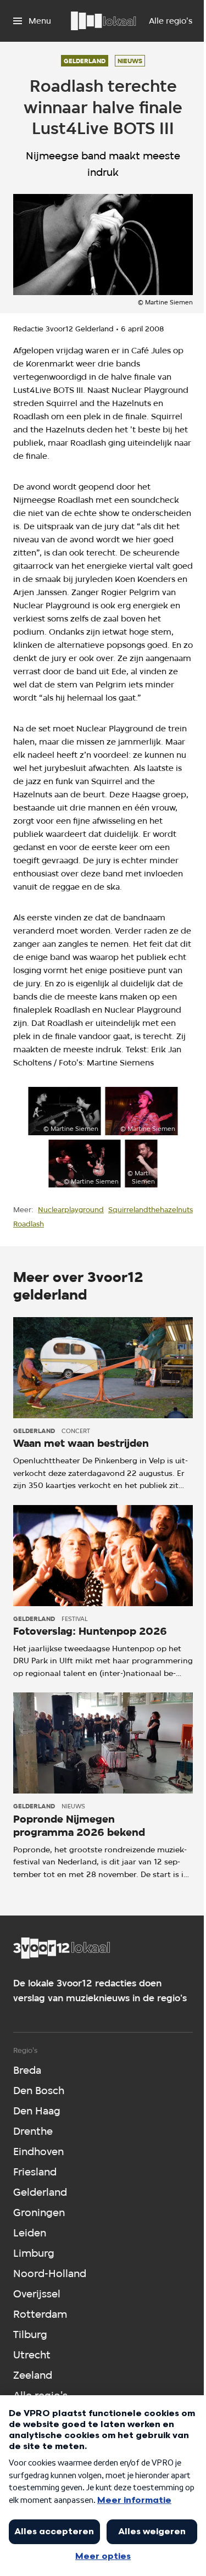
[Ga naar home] (103, 21)
